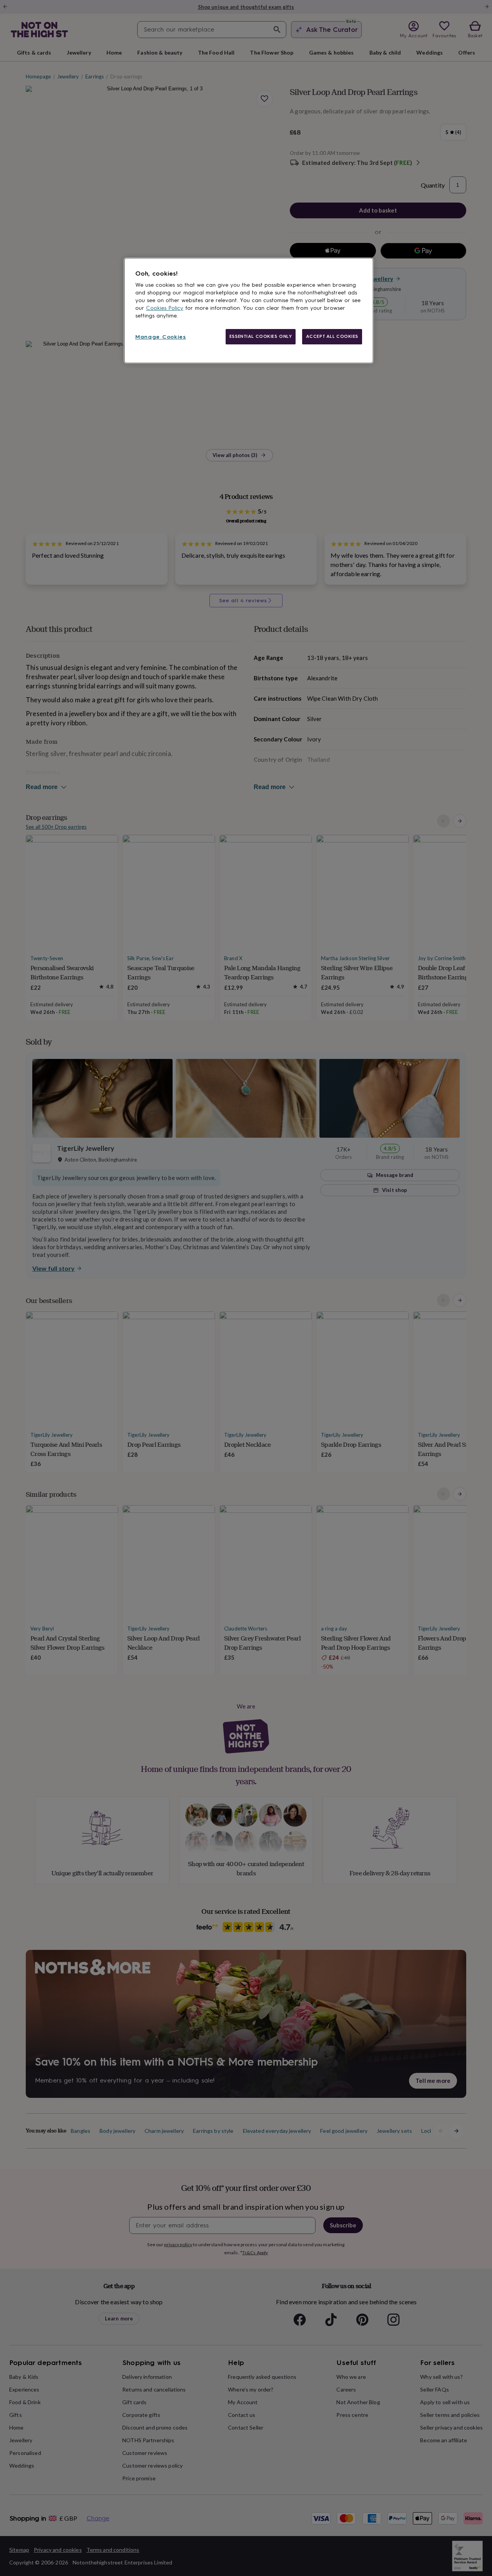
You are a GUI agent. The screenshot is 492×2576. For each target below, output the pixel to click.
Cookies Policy (165, 308)
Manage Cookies (161, 337)
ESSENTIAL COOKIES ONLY (261, 336)
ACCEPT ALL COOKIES (332, 336)
